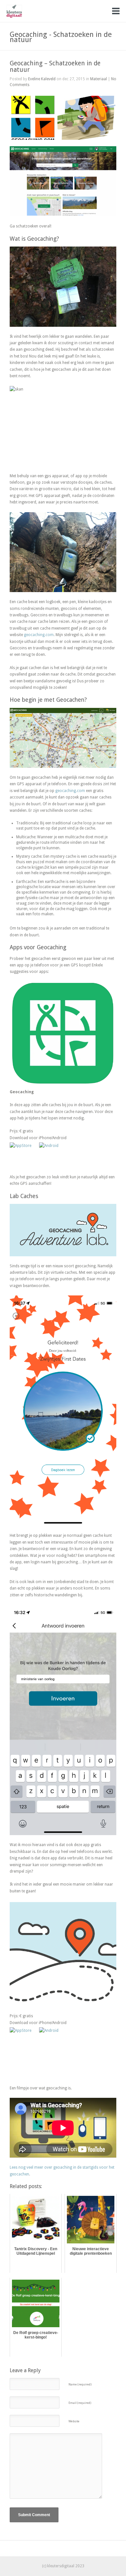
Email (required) (80, 2403)
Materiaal (99, 79)
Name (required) (80, 2384)
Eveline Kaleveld (42, 79)
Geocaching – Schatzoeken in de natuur (55, 66)
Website (74, 2421)
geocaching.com (39, 635)
